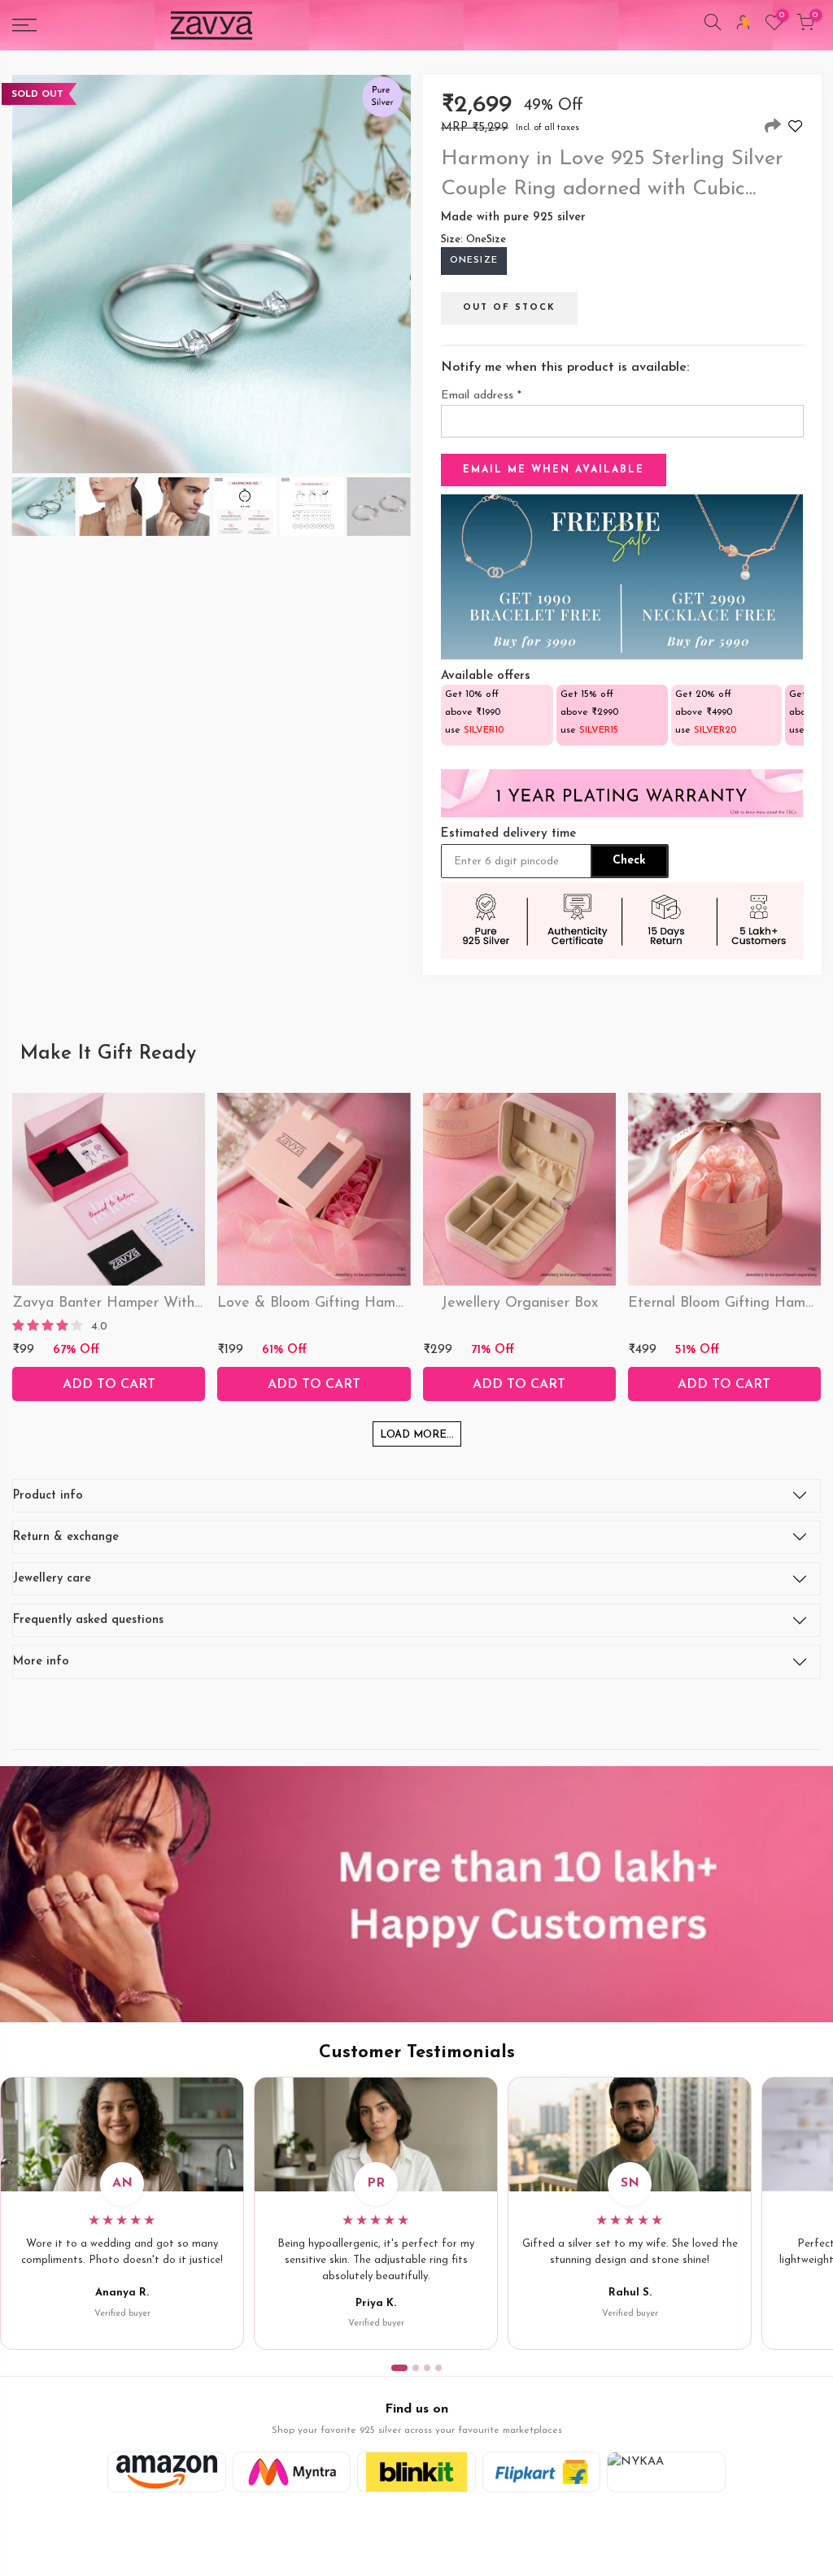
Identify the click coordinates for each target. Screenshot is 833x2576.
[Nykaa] (666, 2472)
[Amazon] (167, 2472)
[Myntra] (292, 2472)
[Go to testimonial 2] (416, 2368)
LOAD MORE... (417, 1435)
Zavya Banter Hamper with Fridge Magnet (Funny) (183, 1303)
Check (629, 861)
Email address (481, 396)
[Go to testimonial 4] (438, 2368)
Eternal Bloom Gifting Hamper (727, 1303)
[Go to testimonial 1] (399, 2368)
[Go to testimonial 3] (427, 2368)
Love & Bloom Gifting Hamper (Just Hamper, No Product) (408, 1303)
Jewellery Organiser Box (519, 1303)
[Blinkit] (416, 2472)
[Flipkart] (542, 2472)
